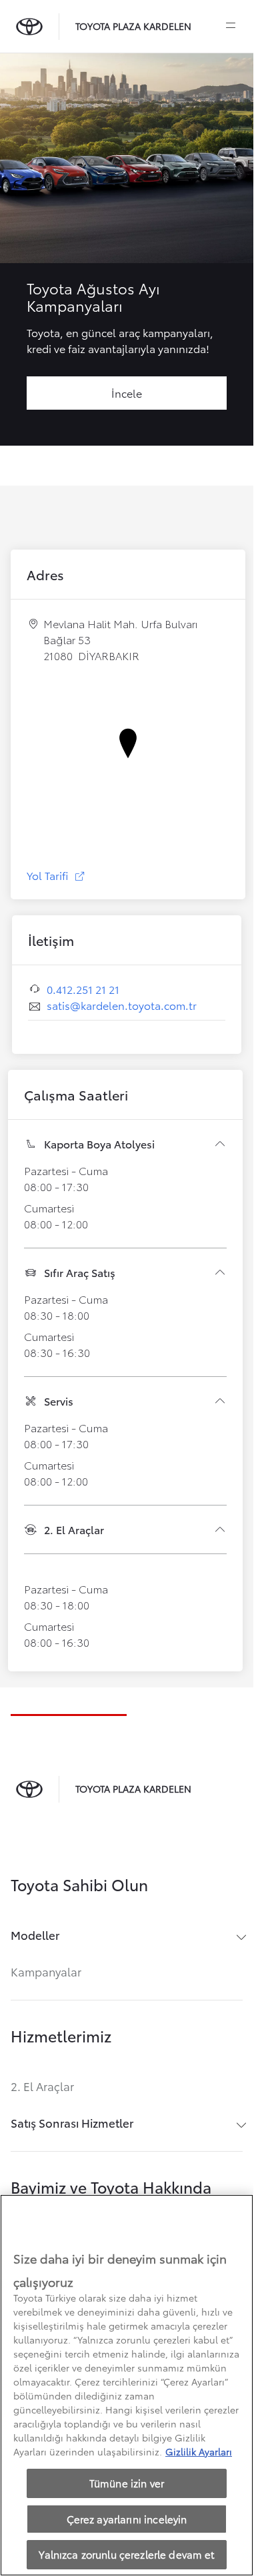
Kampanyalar (46, 1971)
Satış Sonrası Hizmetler (72, 2123)
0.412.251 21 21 (83, 989)
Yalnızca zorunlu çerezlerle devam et (126, 2554)
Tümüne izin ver (127, 2483)
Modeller (35, 1935)
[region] (127, 2385)
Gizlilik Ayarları (199, 2451)
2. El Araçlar (42, 2086)
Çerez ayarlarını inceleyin (127, 2519)
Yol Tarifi (56, 875)
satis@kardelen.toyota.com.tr (122, 1005)
